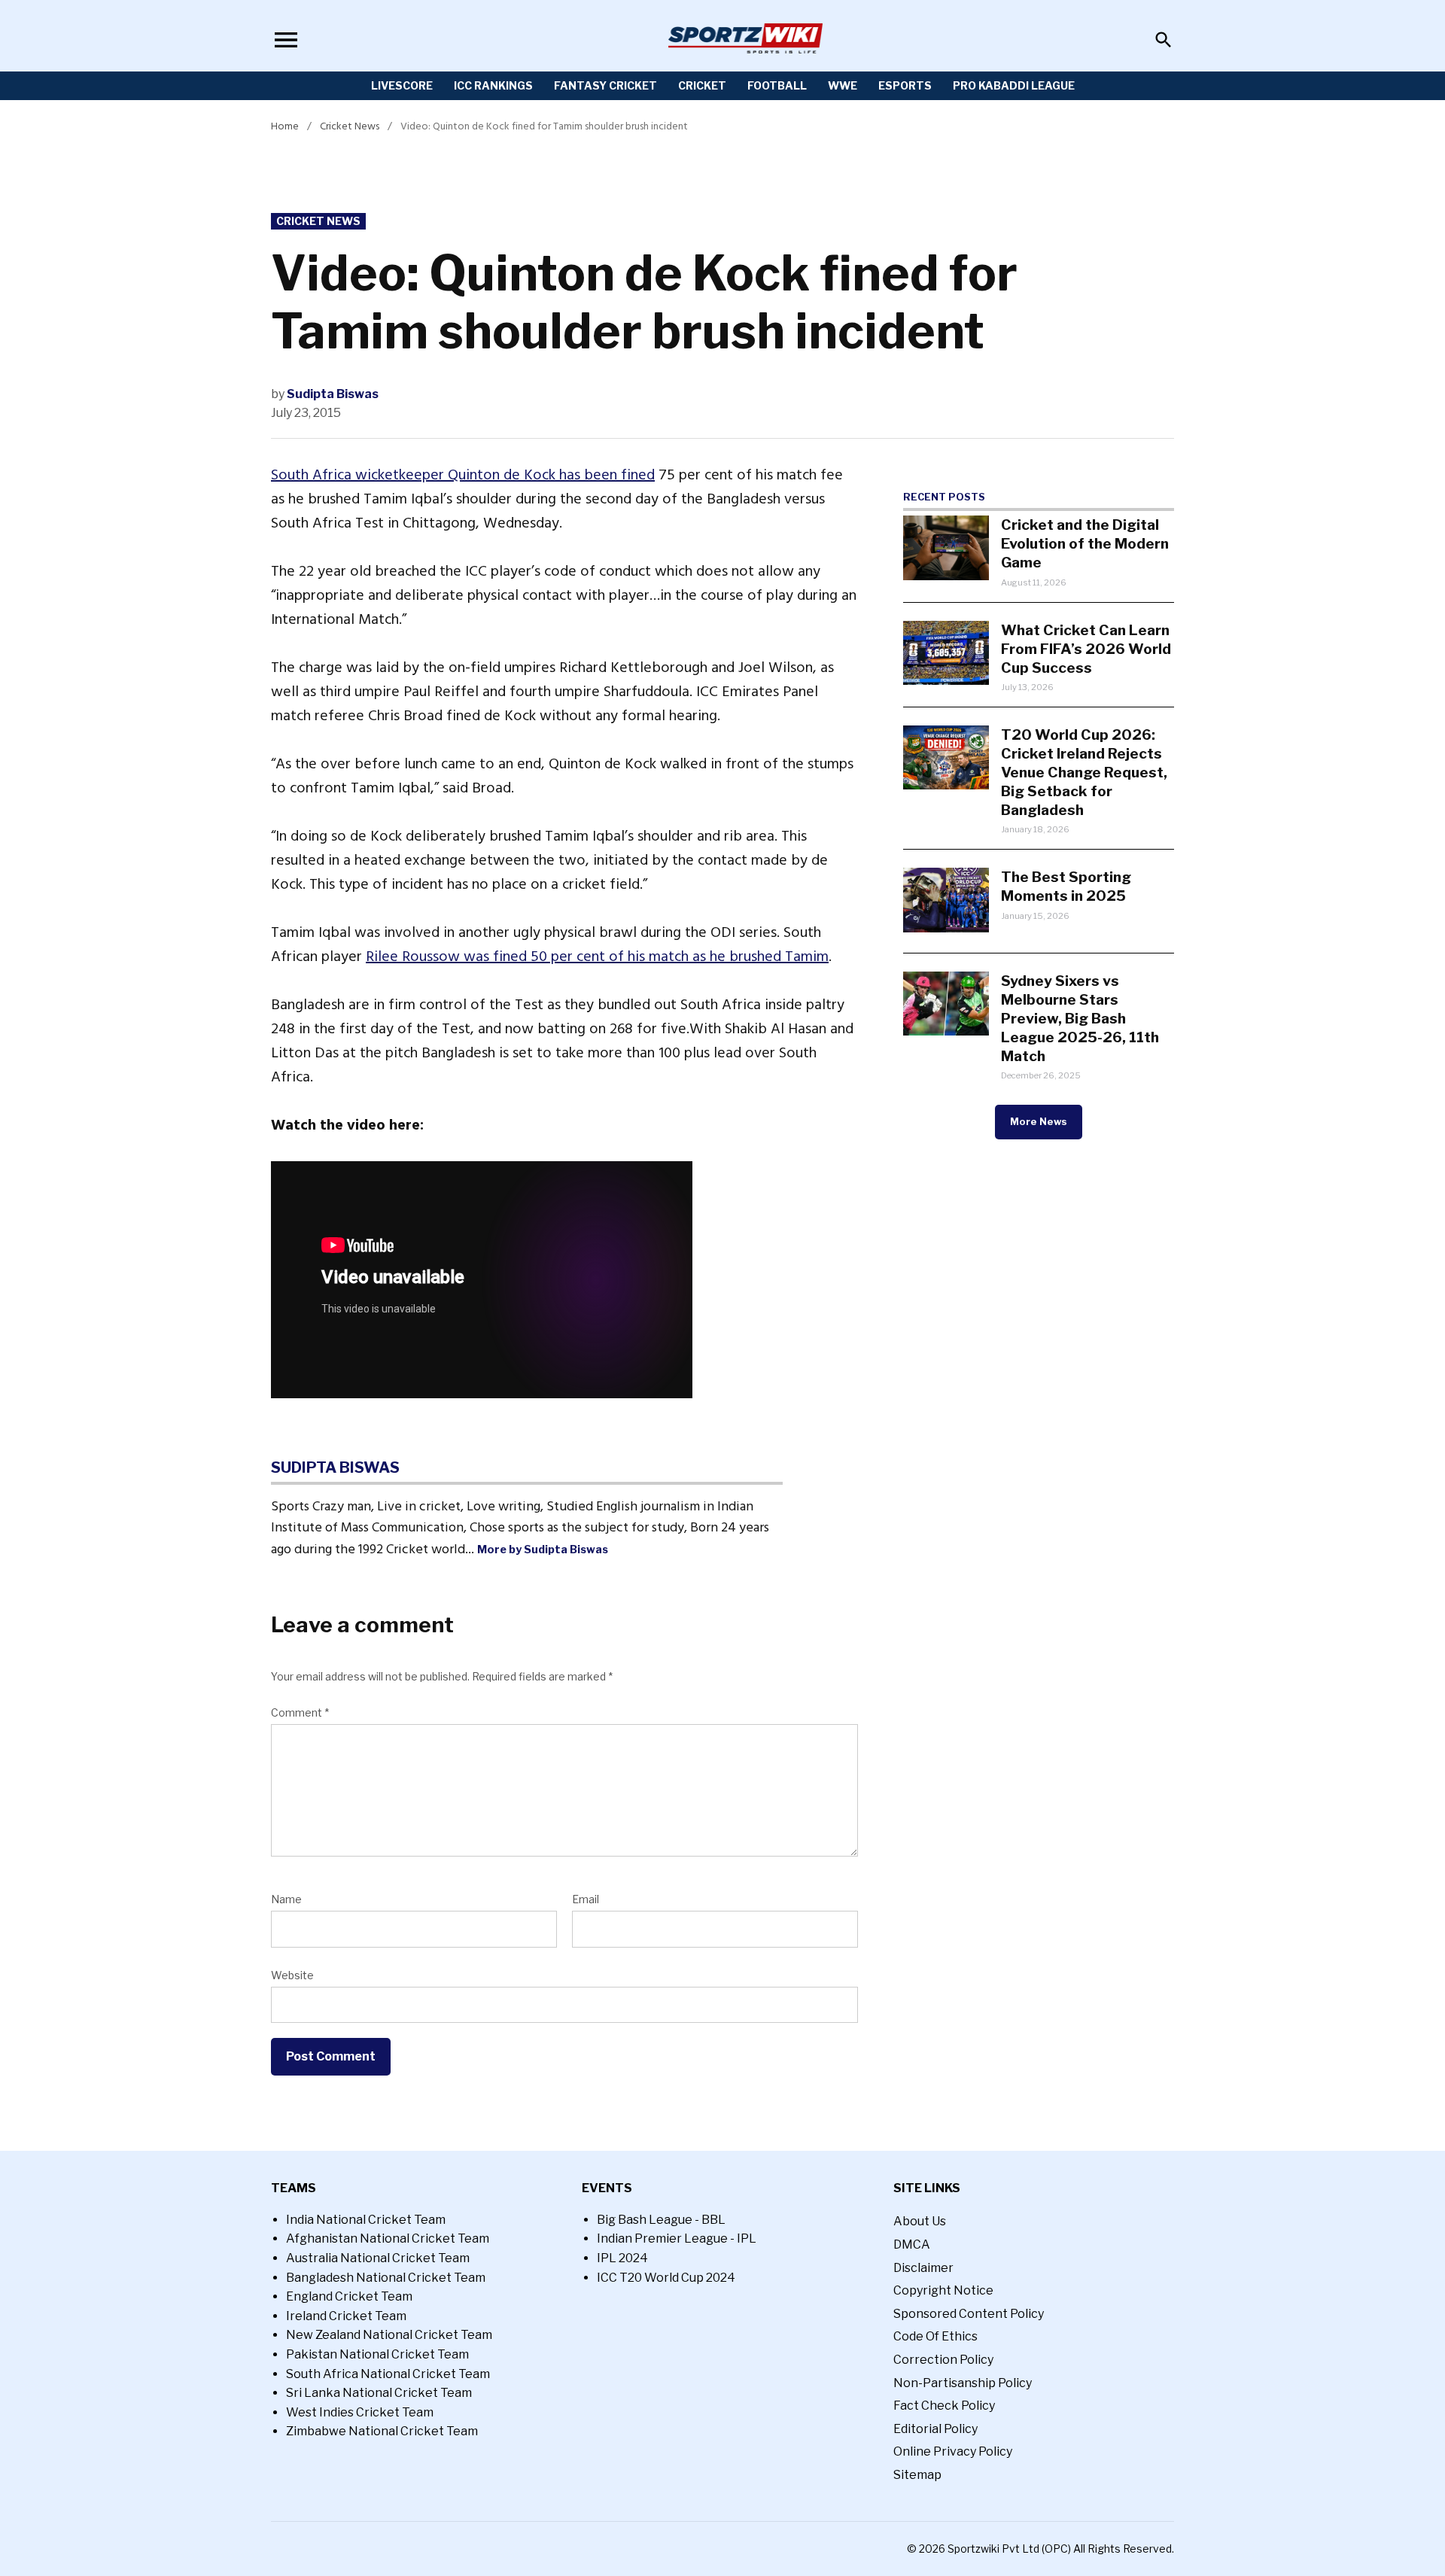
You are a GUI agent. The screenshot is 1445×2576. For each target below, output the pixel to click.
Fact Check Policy (944, 2406)
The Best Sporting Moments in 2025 (1066, 886)
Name (286, 1899)
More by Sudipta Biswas (543, 1550)
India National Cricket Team (366, 2220)
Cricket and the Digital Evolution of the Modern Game (1085, 543)
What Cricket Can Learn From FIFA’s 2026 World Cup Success (1086, 649)
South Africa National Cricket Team (388, 2374)
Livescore (402, 85)
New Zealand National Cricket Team (389, 2335)
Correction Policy (943, 2360)
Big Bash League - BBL (661, 2220)
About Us (920, 2221)
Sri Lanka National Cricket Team (379, 2393)
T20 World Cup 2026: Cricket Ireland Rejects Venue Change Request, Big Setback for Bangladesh (1084, 772)
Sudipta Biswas (333, 394)
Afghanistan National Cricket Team (388, 2238)
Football (777, 85)
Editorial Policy (935, 2429)
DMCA (912, 2244)
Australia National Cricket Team (378, 2258)
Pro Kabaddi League (1014, 85)
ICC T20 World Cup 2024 (666, 2278)
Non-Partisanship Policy (963, 2383)
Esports (905, 85)
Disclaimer (923, 2268)
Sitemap (917, 2475)
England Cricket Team (349, 2296)
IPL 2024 (622, 2258)
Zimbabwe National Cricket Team (382, 2431)
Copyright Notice (943, 2290)
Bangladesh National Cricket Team (386, 2278)
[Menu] (286, 40)
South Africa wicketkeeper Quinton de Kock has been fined (463, 475)
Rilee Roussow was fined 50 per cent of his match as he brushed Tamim (597, 956)
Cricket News (350, 126)
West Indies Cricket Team (360, 2412)
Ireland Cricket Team (346, 2316)
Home (285, 126)
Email (586, 1899)
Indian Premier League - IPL (677, 2238)
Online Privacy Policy (953, 2451)
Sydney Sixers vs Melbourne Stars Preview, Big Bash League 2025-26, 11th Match (1080, 1018)
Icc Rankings (493, 85)
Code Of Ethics (935, 2336)
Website (292, 1975)
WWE (843, 85)
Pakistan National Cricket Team (377, 2354)
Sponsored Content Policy (969, 2314)
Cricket (702, 85)
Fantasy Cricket (605, 85)
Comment (300, 1712)
